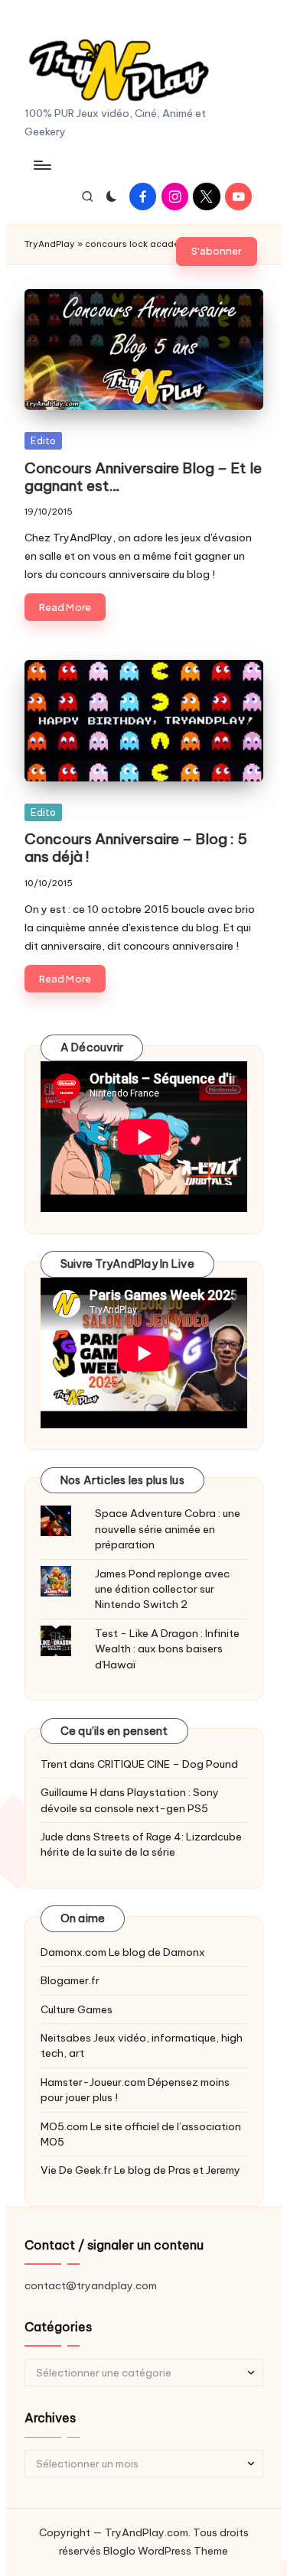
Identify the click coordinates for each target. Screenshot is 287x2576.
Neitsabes (66, 2038)
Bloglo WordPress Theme (166, 2551)
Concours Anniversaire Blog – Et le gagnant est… (143, 477)
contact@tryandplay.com (91, 2285)
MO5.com (64, 2126)
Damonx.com (73, 1952)
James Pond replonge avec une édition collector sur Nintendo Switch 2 (162, 1589)
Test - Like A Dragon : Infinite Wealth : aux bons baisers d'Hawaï (167, 1649)
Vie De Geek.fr (76, 2170)
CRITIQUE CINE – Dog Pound (168, 1764)
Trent (54, 1764)
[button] (216, 252)
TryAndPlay (50, 244)
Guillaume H (69, 1792)
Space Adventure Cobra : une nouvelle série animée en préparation (168, 1529)
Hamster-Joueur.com (93, 2082)
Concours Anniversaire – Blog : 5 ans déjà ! (136, 848)
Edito (43, 440)
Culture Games (77, 2009)
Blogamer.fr (70, 1980)
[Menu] (41, 165)
